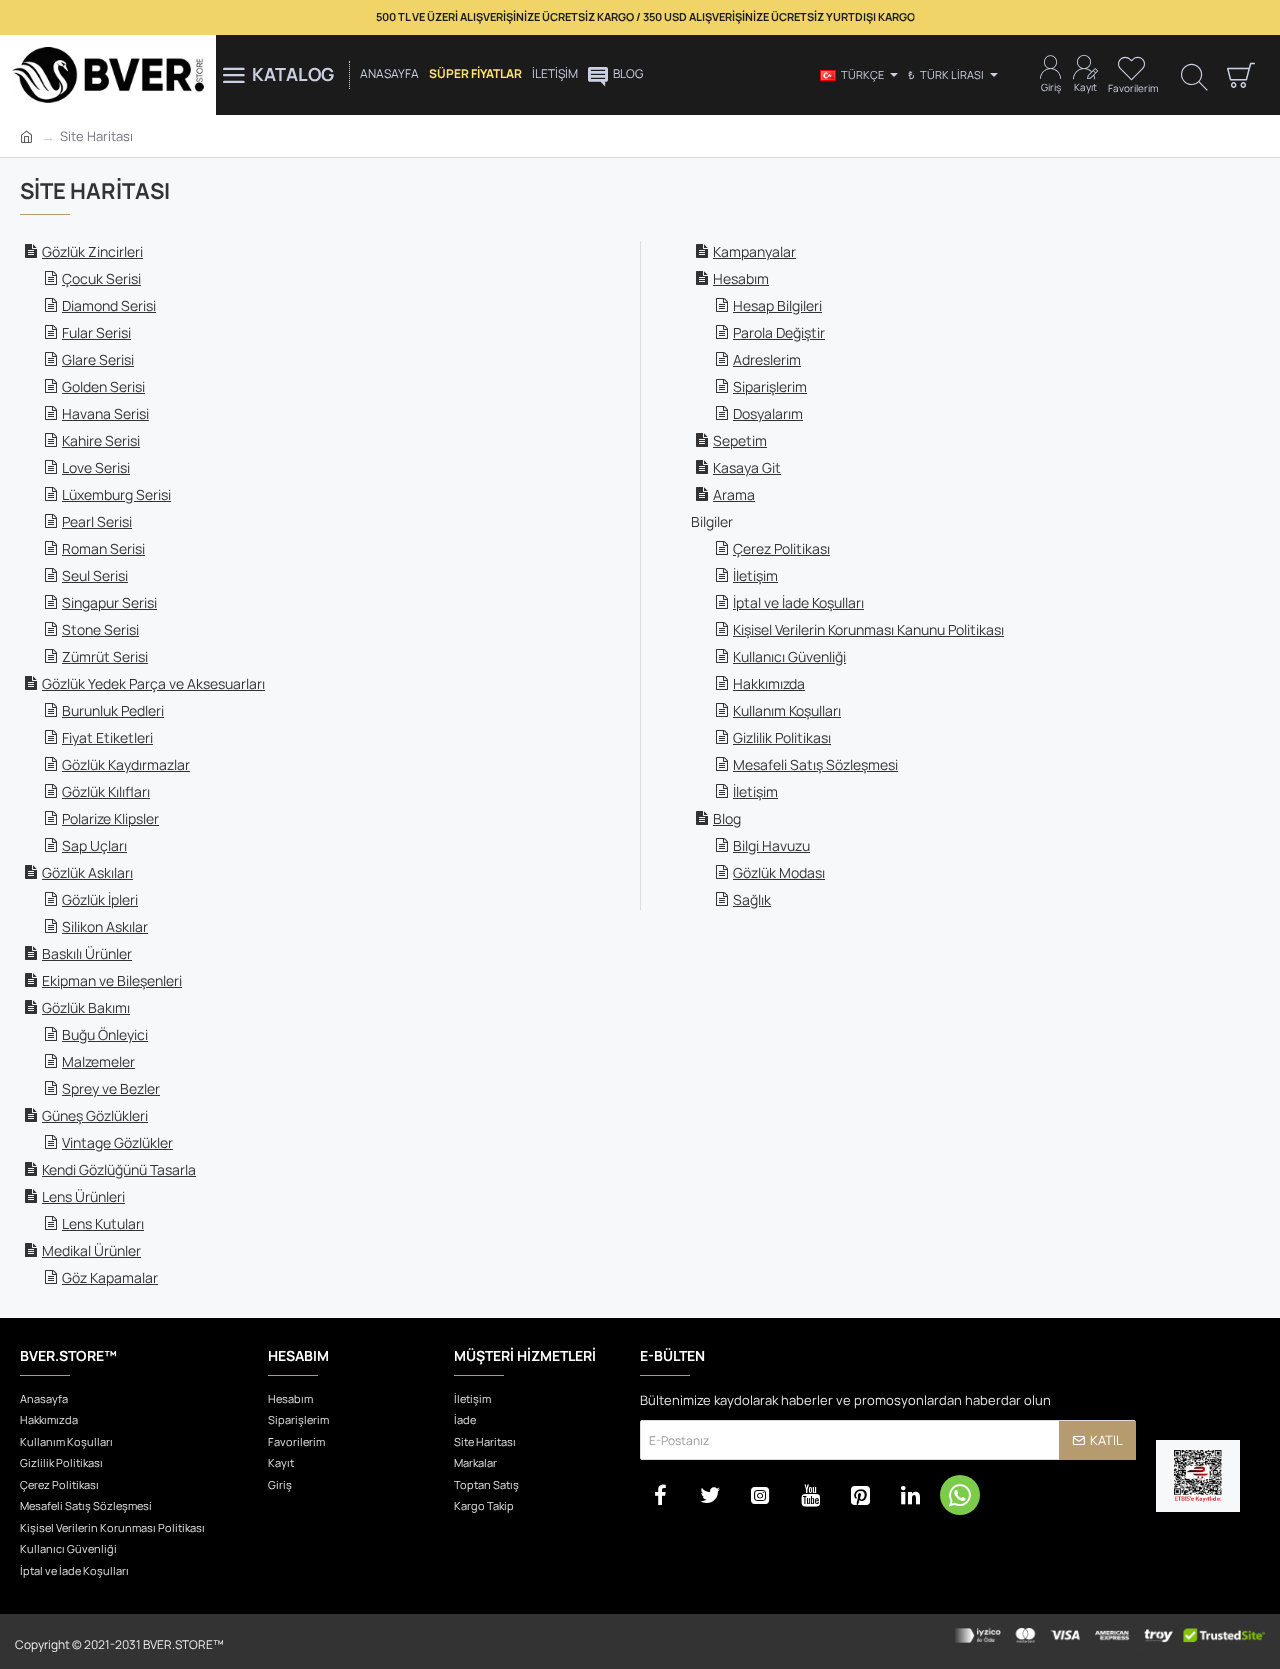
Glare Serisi (98, 359)
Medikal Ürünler (91, 1250)
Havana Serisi (105, 413)
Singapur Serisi (109, 602)
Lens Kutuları (103, 1223)
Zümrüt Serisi (105, 656)
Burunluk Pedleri (113, 710)
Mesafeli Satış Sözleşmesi (815, 764)
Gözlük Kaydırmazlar (126, 764)
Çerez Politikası (781, 548)
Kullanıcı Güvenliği (789, 656)
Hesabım (741, 278)
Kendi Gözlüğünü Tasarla (119, 1169)
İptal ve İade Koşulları (798, 602)
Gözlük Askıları (87, 872)
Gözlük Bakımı (86, 1007)
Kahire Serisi (101, 440)
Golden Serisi (103, 386)
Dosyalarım (768, 413)
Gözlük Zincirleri (92, 251)
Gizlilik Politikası (782, 737)
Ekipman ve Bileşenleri (112, 980)
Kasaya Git (747, 467)
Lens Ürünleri (83, 1196)
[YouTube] (810, 1495)
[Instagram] (760, 1495)
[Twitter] (710, 1495)
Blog (727, 818)
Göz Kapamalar (110, 1277)
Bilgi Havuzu (771, 845)
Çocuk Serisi (101, 278)
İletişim (755, 575)
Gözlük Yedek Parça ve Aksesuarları (153, 683)
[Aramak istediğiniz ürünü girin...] (1194, 75)
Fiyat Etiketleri (107, 737)
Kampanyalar (754, 251)
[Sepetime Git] (1240, 75)
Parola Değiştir (779, 332)
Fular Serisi (96, 332)
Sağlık (752, 899)
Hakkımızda (769, 683)
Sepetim (740, 440)
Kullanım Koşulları (787, 710)
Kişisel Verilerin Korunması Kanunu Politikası (868, 629)
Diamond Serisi (109, 305)
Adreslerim (767, 359)
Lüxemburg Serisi (116, 494)
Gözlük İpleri (100, 899)
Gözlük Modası (779, 872)
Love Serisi (96, 467)
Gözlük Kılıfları (106, 791)
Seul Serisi (95, 575)
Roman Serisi (103, 548)
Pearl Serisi (97, 521)
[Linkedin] (910, 1495)
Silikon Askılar (105, 926)
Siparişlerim (770, 386)
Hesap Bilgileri (777, 305)
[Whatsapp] (960, 1495)
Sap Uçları (94, 845)
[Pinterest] (860, 1495)
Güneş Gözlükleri (95, 1115)
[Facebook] (660, 1495)
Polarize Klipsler (110, 818)
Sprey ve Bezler (111, 1088)
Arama (734, 494)
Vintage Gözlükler (117, 1142)
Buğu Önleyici (105, 1034)
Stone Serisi (100, 629)
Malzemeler (98, 1061)
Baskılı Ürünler (87, 953)
